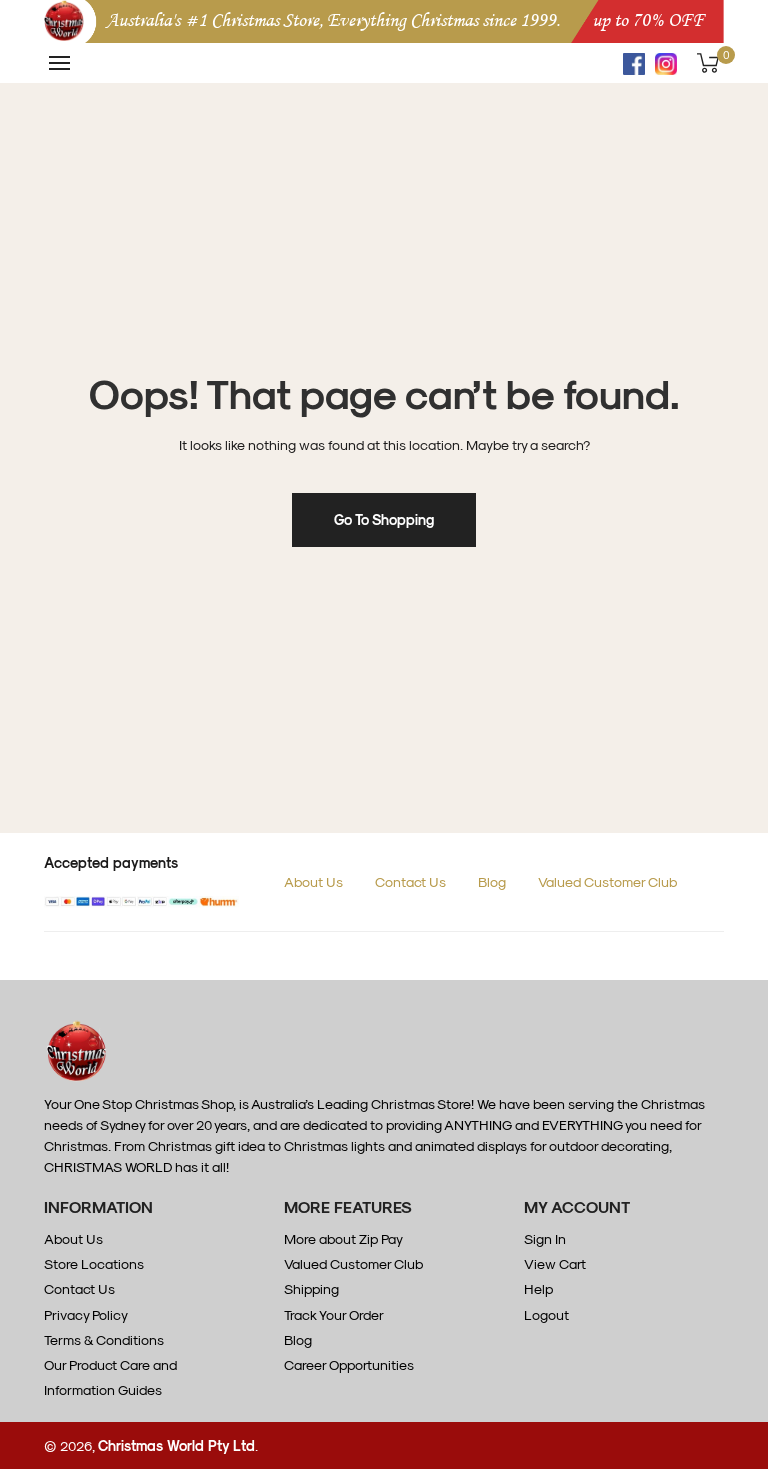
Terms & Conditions (104, 1339)
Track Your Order (334, 1314)
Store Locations (94, 1263)
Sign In (545, 1238)
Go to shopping (384, 519)
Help (538, 1288)
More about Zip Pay (343, 1238)
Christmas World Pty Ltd (176, 1445)
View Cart (555, 1263)
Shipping (311, 1288)
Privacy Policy (86, 1314)
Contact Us (410, 881)
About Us (313, 881)
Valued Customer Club (607, 881)
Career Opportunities (349, 1364)
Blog (492, 881)
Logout (546, 1314)
